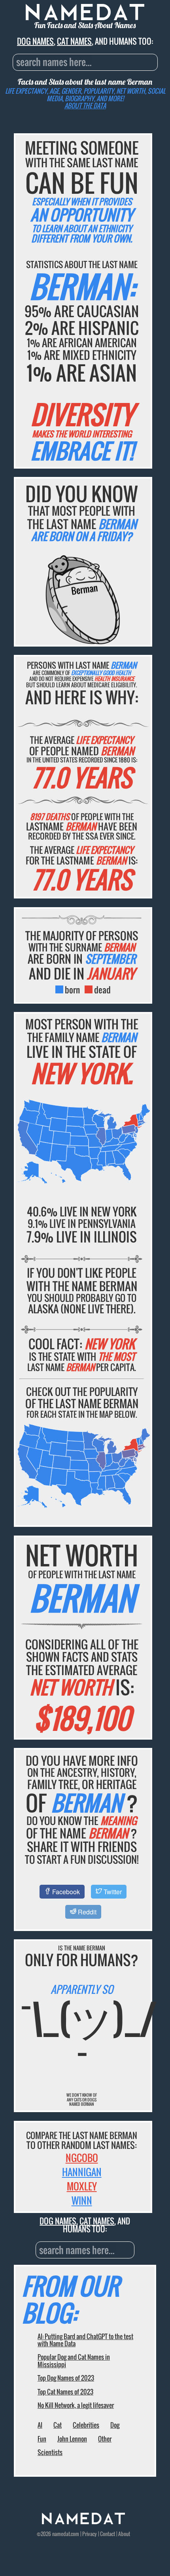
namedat (61, 2534)
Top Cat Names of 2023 (65, 2392)
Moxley (82, 2186)
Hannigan (82, 2172)
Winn (82, 2200)
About (124, 2534)
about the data (85, 106)
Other (105, 2439)
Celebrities (86, 2425)
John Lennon (72, 2439)
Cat (58, 2425)
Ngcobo (82, 2158)
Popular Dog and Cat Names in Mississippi (74, 2360)
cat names (74, 41)
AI (40, 2425)
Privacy (90, 2534)
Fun (42, 2439)
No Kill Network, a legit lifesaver (76, 2405)
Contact (108, 2534)
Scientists (50, 2452)
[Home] (83, 2522)
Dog (115, 2425)
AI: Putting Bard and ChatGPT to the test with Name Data (85, 2340)
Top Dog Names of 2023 (66, 2378)
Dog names (35, 41)
